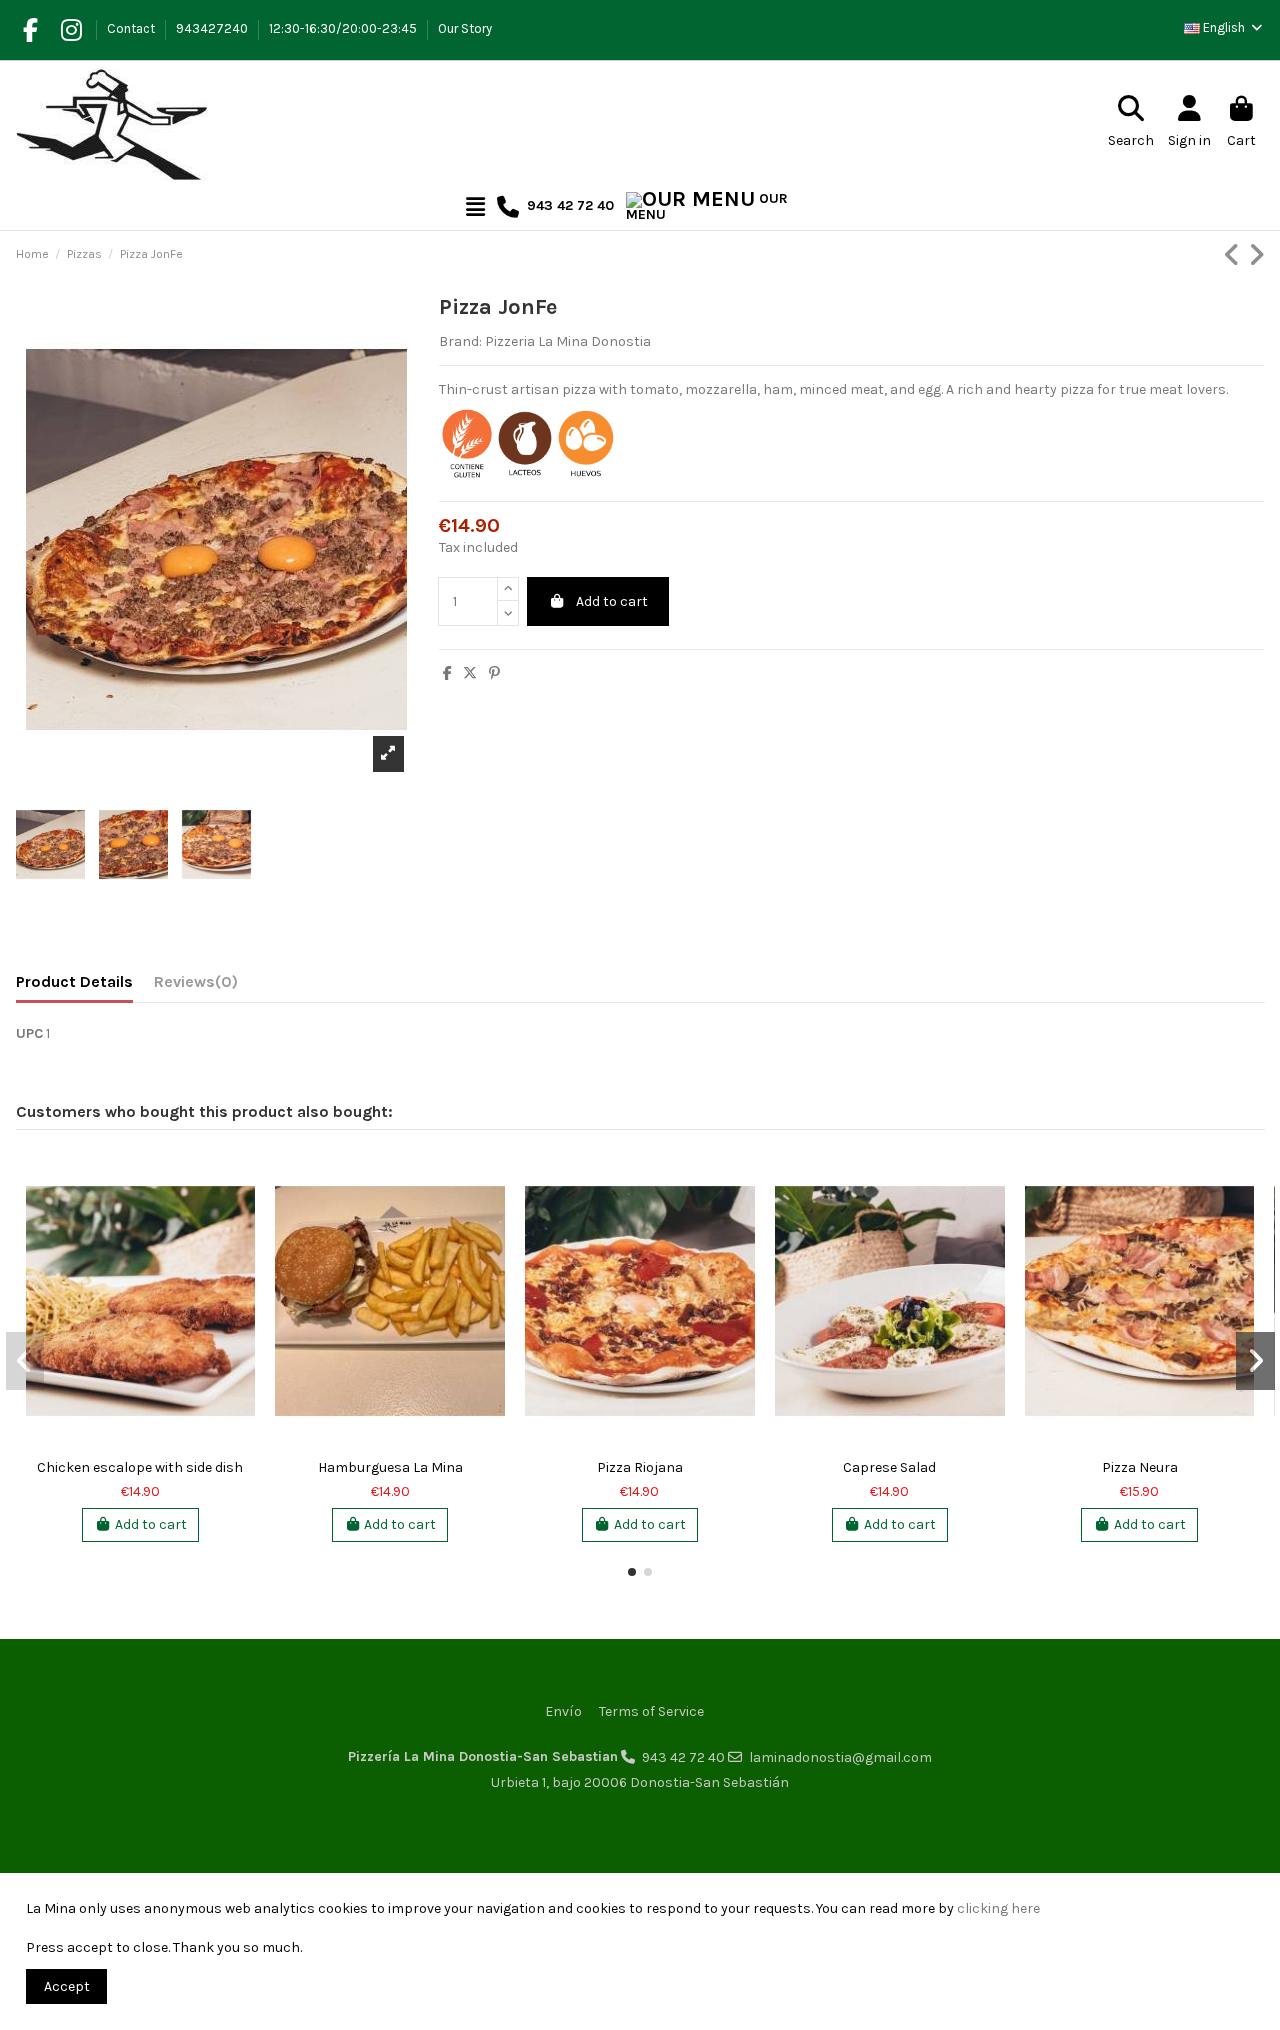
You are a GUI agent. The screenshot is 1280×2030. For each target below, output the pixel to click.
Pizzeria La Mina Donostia (568, 341)
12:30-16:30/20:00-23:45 (344, 28)
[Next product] (1256, 255)
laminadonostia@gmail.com (840, 1757)
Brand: (460, 341)
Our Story (465, 28)
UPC (29, 1033)
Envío (563, 1711)
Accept (67, 1986)
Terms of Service (651, 1711)
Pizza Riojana (640, 1467)
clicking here (998, 1908)
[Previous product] (1235, 255)
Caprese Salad (889, 1467)
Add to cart (612, 601)
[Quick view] (239, 1183)
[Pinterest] (494, 673)
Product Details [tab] (74, 981)
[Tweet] (470, 673)
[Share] (447, 673)
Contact (132, 28)
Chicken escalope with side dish (140, 1467)
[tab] (196, 986)
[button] (632, 1572)
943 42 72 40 (683, 1757)
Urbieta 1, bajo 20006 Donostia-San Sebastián (640, 1782)
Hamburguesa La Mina (390, 1467)
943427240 (213, 28)
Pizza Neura (1140, 1467)
